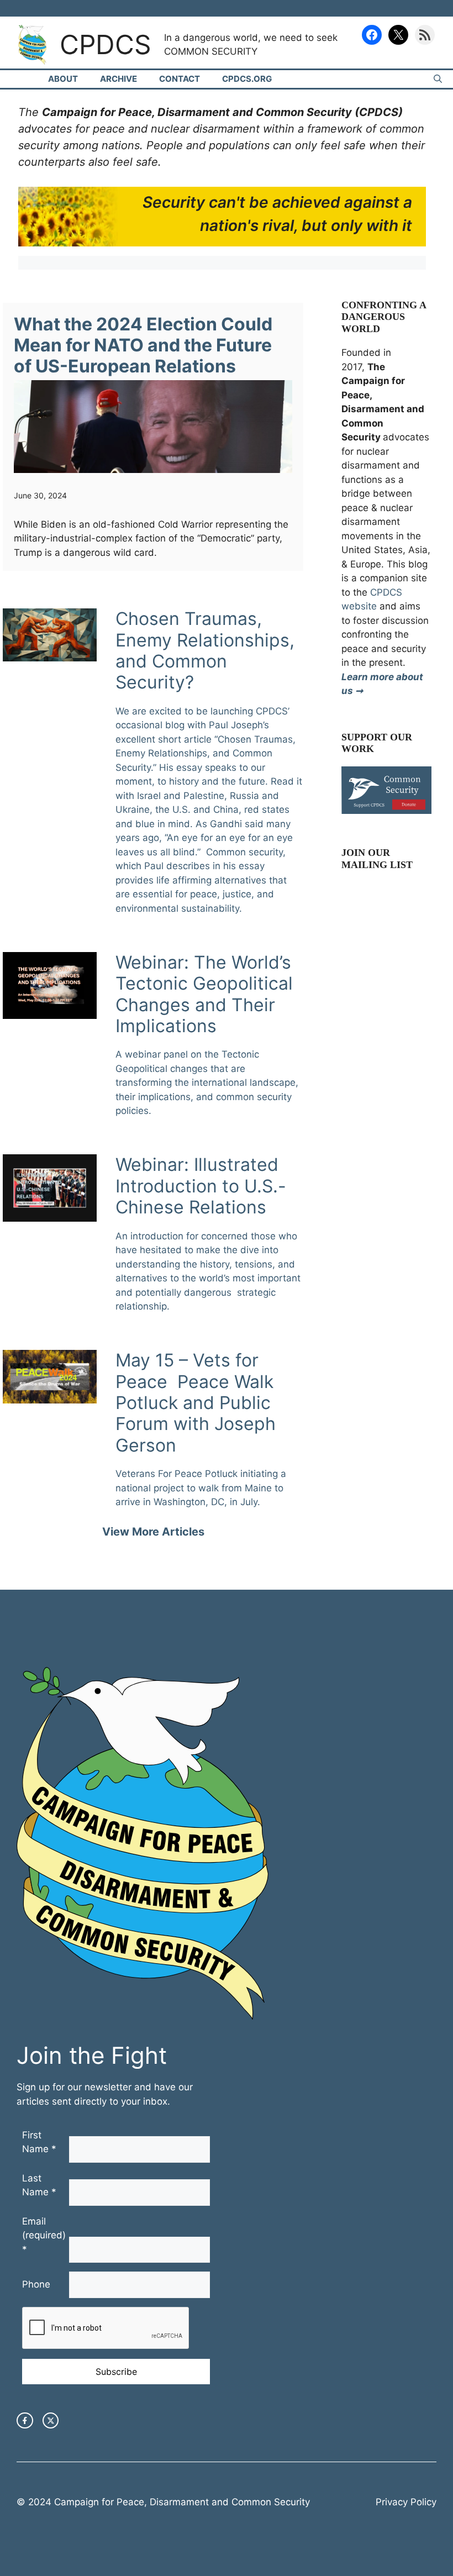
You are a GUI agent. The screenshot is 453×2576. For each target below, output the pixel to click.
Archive (118, 79)
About (63, 79)
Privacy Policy (406, 2502)
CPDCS (106, 44)
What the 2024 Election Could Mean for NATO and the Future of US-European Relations (143, 345)
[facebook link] (25, 2421)
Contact (180, 79)
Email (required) (44, 2235)
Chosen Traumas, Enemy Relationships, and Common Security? (205, 650)
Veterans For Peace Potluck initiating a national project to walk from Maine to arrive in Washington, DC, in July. (201, 1488)
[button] (438, 79)
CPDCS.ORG (247, 79)
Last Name (39, 2185)
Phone (36, 2284)
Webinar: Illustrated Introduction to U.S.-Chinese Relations (201, 1186)
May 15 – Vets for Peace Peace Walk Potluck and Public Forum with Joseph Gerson (196, 1403)
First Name (39, 2142)
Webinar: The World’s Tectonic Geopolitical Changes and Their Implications (204, 994)
